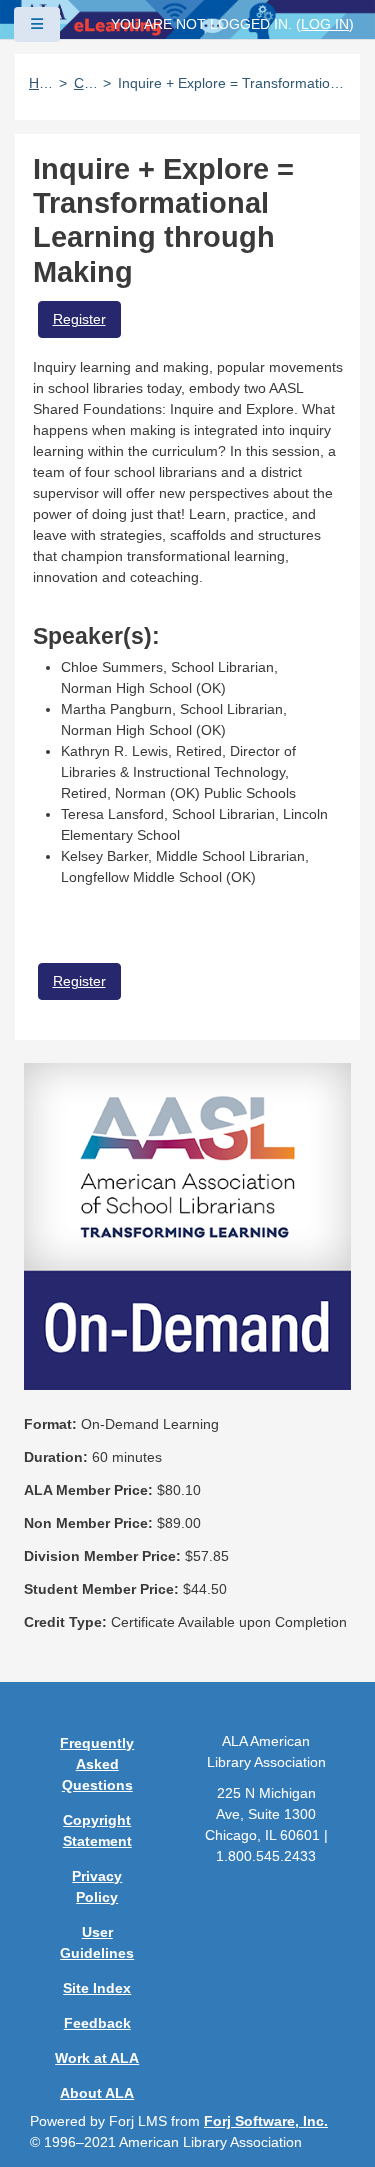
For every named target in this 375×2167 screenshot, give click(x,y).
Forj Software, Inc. (266, 2121)
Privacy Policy (97, 1886)
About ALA (97, 2093)
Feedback (97, 2023)
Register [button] (79, 319)
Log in (325, 24)
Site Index (97, 1988)
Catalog (85, 83)
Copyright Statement (97, 1830)
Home (40, 83)
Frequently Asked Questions (97, 1764)
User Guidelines (97, 1942)
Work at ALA (97, 2058)
